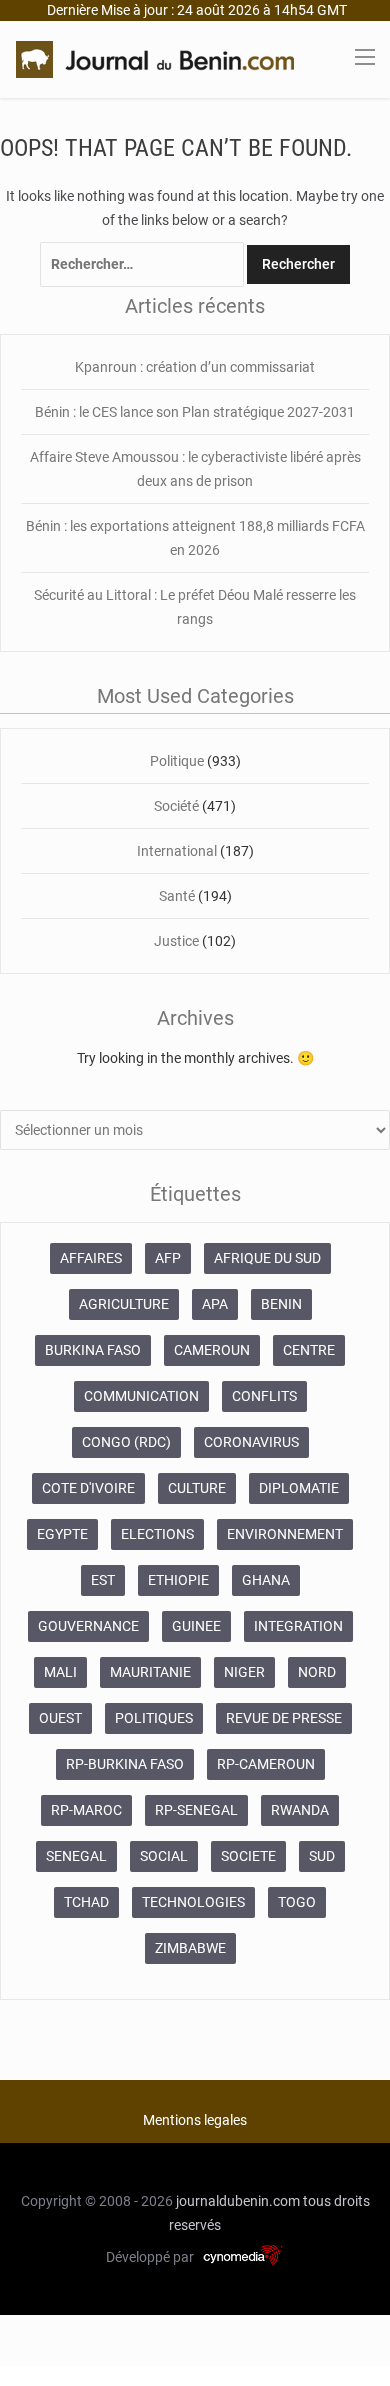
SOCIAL (164, 1856)
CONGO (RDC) (126, 1442)
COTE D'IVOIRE (88, 1488)
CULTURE (197, 1488)
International (177, 851)
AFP (168, 1258)
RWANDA (300, 1810)
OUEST (60, 1718)
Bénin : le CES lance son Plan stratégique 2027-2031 (195, 412)
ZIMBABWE (190, 1948)
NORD (317, 1672)
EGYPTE (62, 1534)
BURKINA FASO (93, 1350)
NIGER (244, 1672)
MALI (60, 1672)
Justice (176, 941)
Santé (177, 896)
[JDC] (155, 58)
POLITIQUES (154, 1718)
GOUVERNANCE (88, 1626)
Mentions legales (195, 2120)
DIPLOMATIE (299, 1488)
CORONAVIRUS (251, 1442)
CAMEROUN (212, 1350)
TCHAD (86, 1902)
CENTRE (309, 1350)
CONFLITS (264, 1396)
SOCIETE (248, 1856)
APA (215, 1304)
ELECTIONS (157, 1534)
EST (103, 1580)
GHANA (266, 1580)
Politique (177, 761)
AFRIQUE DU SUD (267, 1258)
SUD (322, 1856)
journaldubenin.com (238, 2201)
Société (176, 806)
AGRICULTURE (124, 1304)
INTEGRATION (298, 1626)
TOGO (297, 1902)
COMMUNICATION (141, 1396)
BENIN (281, 1304)
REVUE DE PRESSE (284, 1718)
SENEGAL (76, 1856)
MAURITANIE (150, 1672)
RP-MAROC (86, 1810)
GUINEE (196, 1626)
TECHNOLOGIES (193, 1902)
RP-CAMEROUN (266, 1764)
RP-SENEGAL (196, 1810)
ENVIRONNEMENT (285, 1534)
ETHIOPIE (178, 1580)
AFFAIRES (91, 1258)
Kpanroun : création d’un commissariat (195, 367)
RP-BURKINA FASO (125, 1764)
